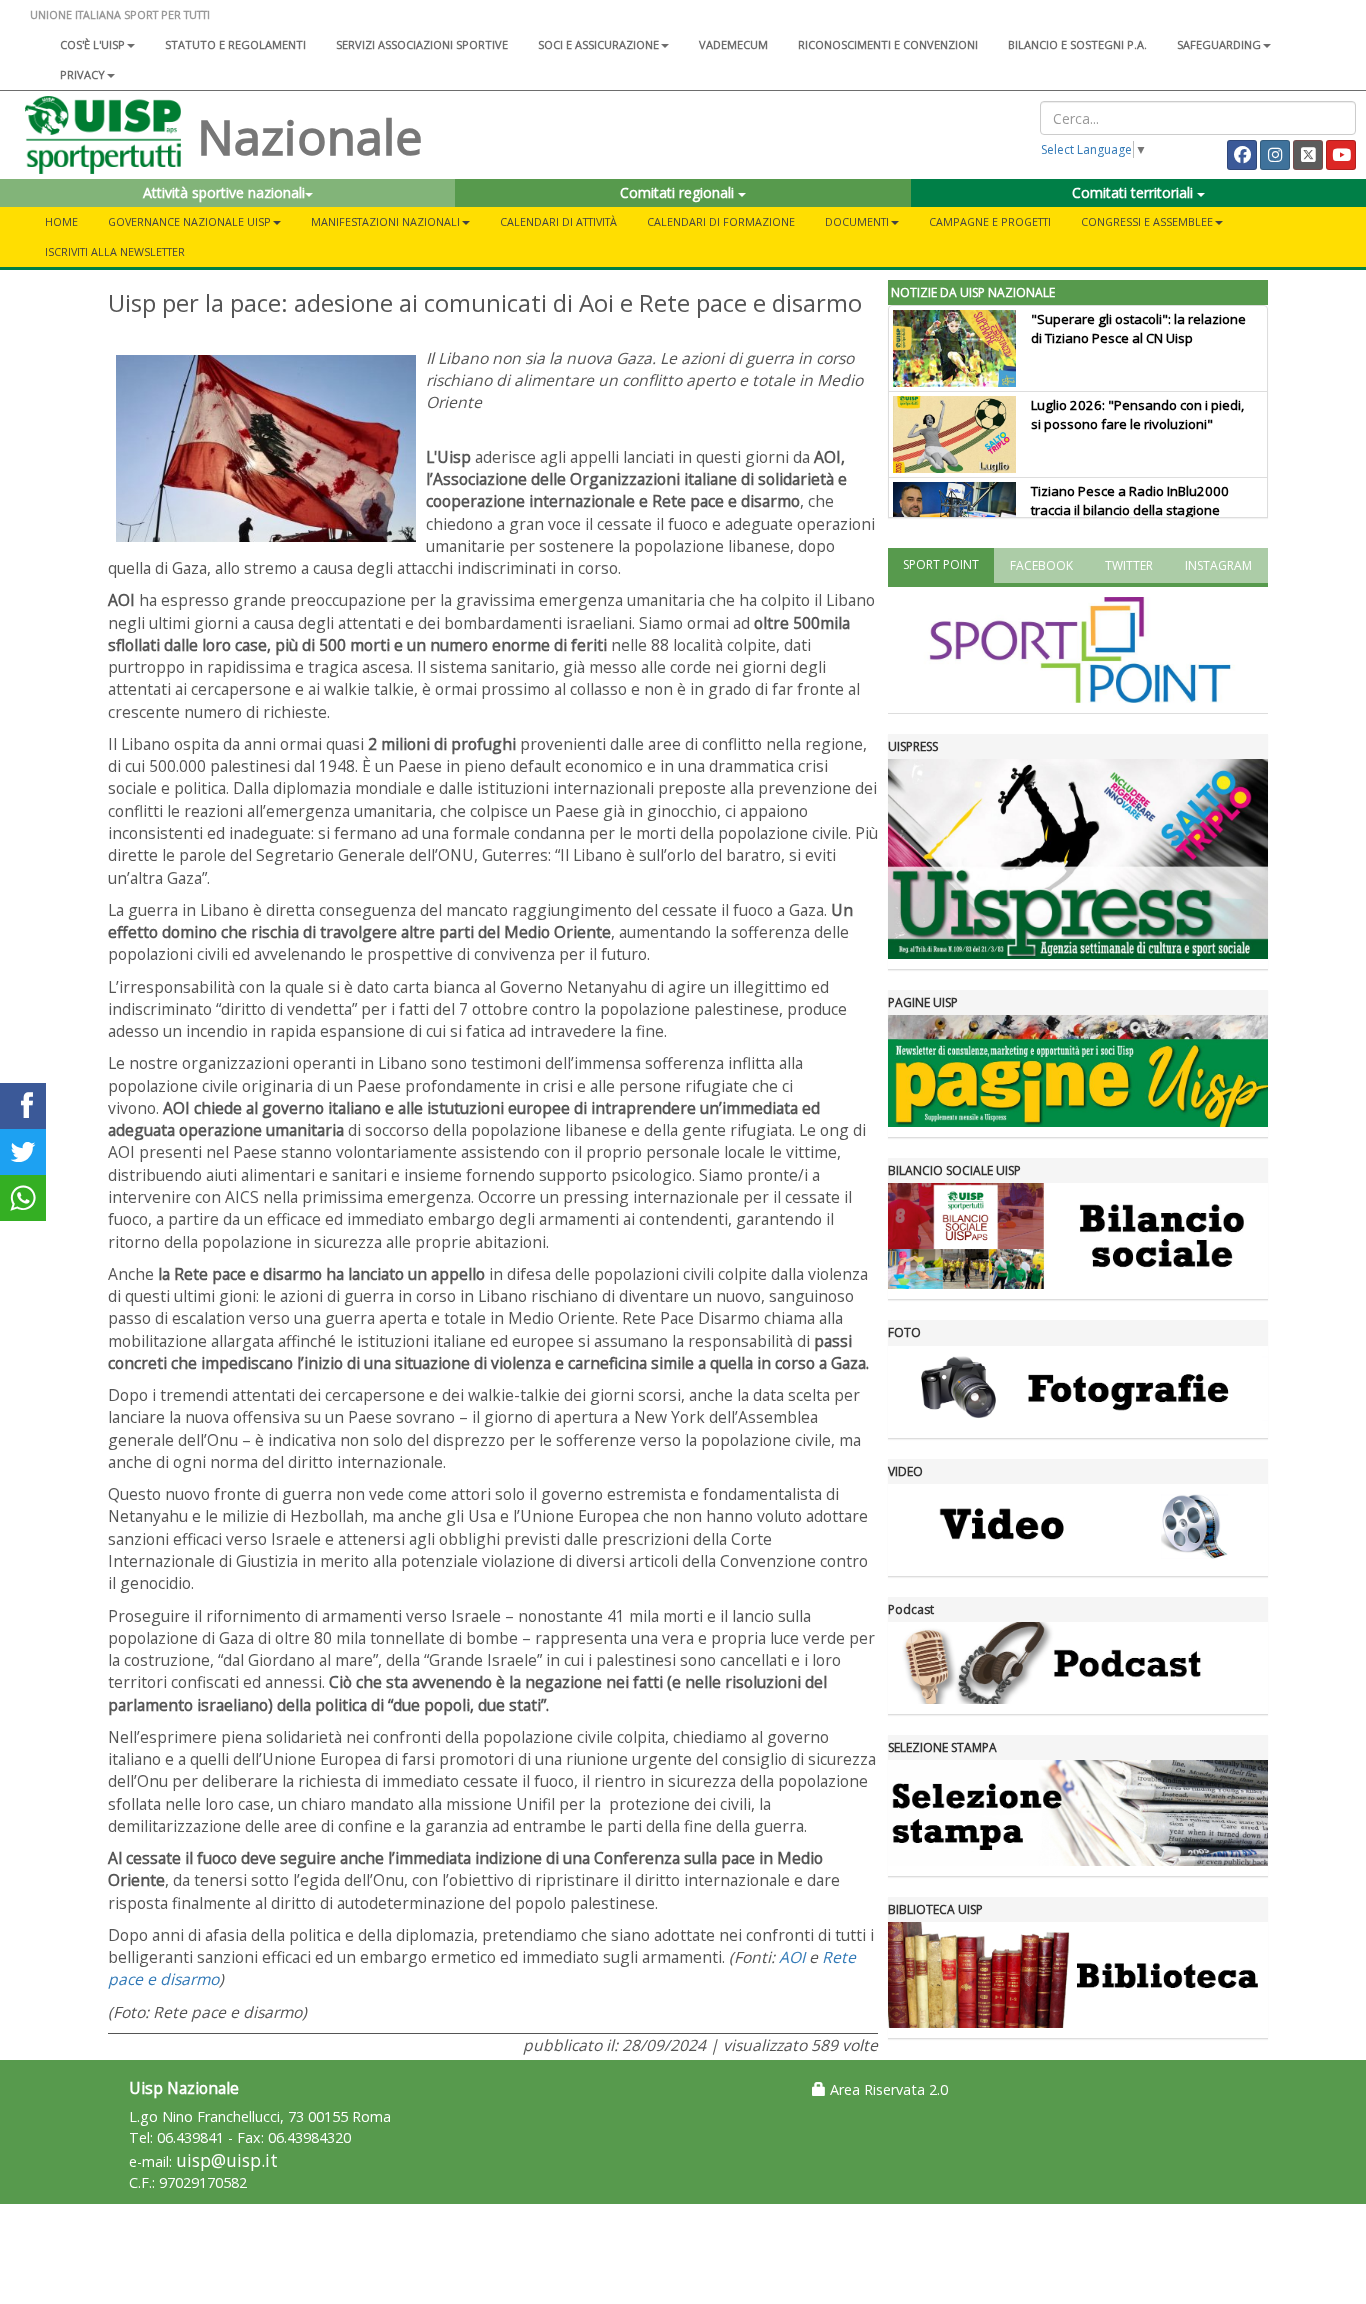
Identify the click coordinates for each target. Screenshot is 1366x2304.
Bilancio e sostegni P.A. (1077, 44)
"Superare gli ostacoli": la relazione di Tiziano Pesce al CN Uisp (1138, 328)
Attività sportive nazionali (224, 192)
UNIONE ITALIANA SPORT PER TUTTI (120, 14)
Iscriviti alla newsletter (115, 251)
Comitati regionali (679, 192)
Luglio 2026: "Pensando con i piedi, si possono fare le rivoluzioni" (1137, 414)
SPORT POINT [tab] (941, 564)
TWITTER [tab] (1129, 565)
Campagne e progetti (990, 221)
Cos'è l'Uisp (92, 44)
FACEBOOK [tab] (1041, 565)
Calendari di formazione (721, 221)
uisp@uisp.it (227, 2160)
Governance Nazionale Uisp (189, 221)
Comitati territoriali (1134, 192)
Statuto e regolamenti (235, 44)
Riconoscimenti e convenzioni (888, 44)
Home (61, 221)
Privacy (82, 74)
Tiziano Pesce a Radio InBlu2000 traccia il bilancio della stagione (1130, 500)
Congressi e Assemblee (1147, 221)
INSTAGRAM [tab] (1218, 565)
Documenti (857, 221)
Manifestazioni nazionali (385, 221)
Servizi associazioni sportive (422, 44)
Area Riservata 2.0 (887, 2089)
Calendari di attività (558, 221)
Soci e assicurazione (598, 44)
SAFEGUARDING (1219, 44)
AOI (792, 1957)
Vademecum (733, 44)
